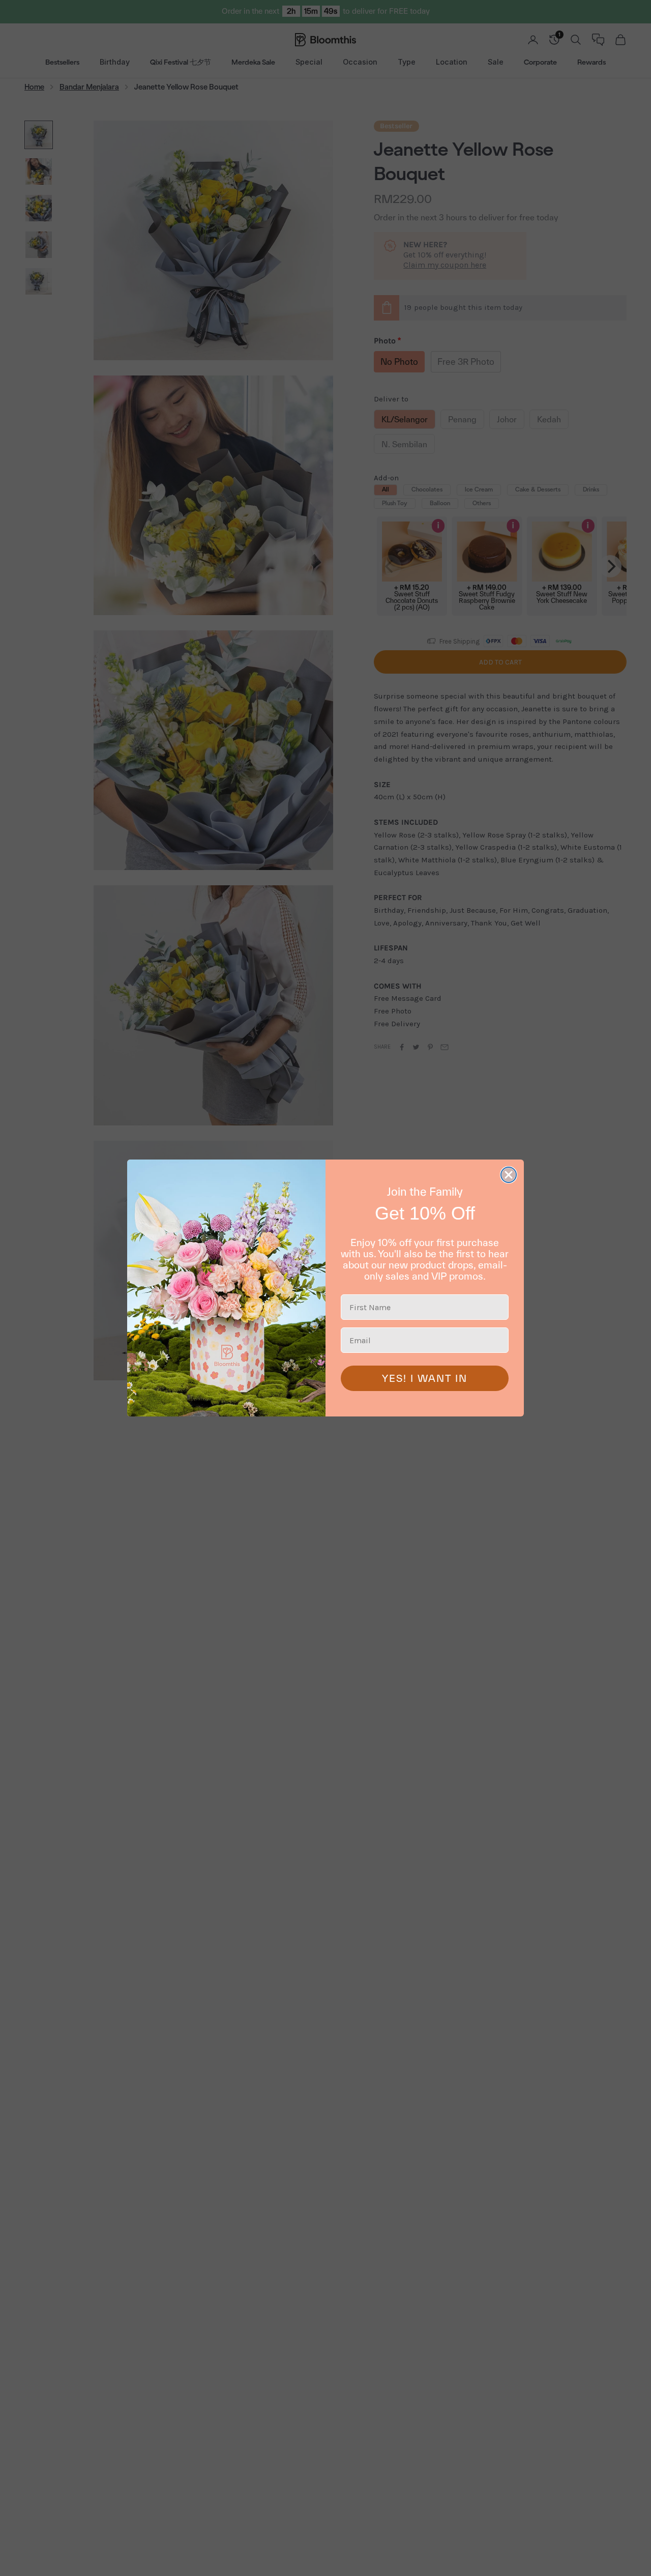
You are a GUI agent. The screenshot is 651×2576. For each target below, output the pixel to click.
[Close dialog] (509, 1175)
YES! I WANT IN (425, 1378)
